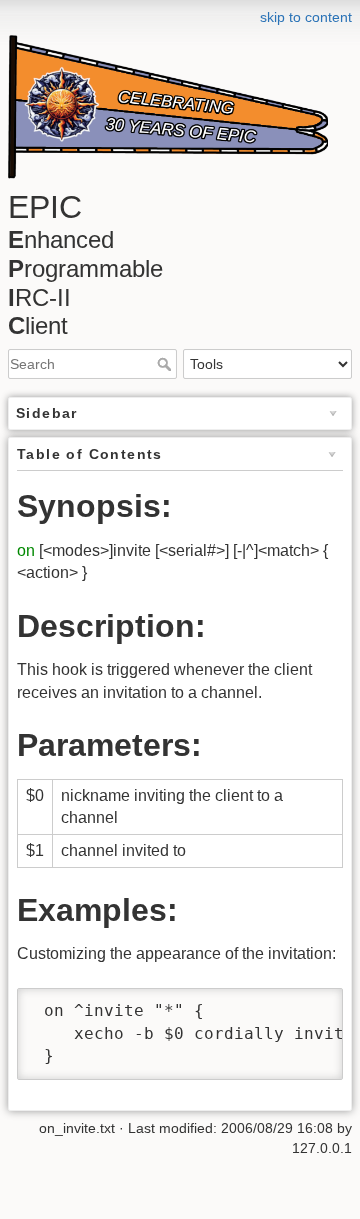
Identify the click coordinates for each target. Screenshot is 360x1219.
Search (166, 364)
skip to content (306, 17)
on (26, 550)
